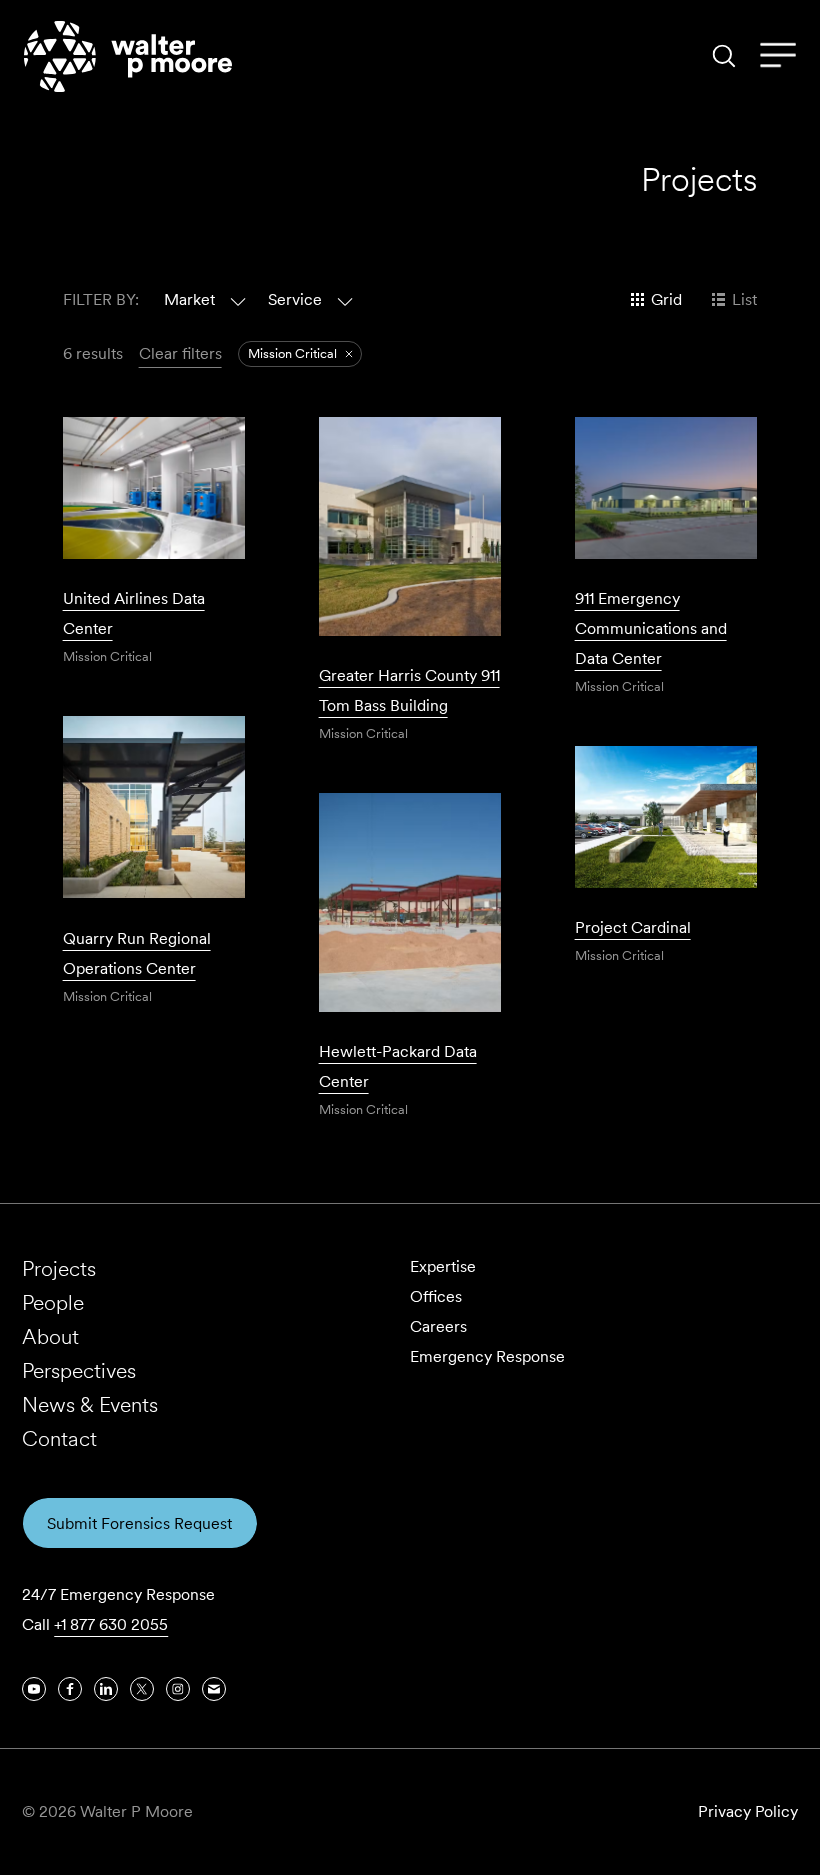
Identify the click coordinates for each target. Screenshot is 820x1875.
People (53, 1302)
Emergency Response (487, 1356)
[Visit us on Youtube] (34, 1689)
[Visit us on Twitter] (142, 1689)
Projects (59, 1268)
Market (189, 299)
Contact (59, 1438)
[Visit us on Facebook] (70, 1689)
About (50, 1336)
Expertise (443, 1266)
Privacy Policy (748, 1811)
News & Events (90, 1404)
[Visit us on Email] (214, 1689)
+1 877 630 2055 (111, 1624)
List (744, 299)
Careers (438, 1326)
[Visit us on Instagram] (178, 1689)
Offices (436, 1296)
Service (295, 299)
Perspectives (79, 1370)
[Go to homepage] (128, 56)
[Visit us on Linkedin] (106, 1689)
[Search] (724, 56)
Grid (666, 299)
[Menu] (778, 56)
